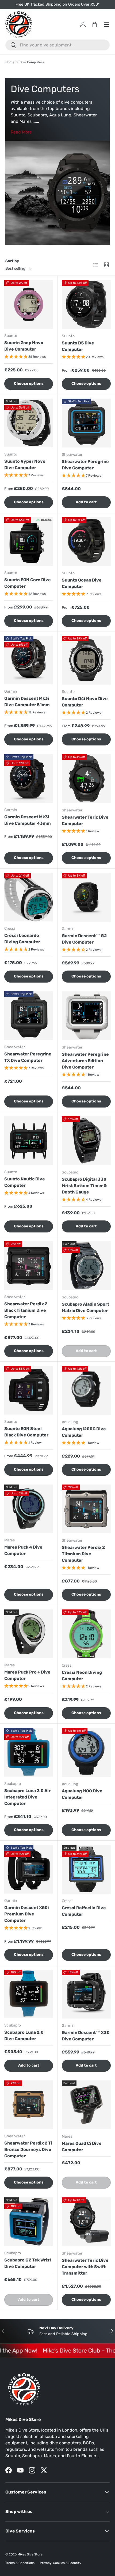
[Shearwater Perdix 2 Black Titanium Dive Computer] (29, 1266)
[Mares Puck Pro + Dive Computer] (29, 1634)
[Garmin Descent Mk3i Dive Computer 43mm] (29, 779)
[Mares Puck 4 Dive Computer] (29, 1509)
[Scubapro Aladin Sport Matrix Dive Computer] (86, 1266)
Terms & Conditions (20, 2563)
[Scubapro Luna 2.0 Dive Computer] (29, 1994)
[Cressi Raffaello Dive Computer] (86, 1869)
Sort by (12, 261)
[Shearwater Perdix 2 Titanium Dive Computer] (86, 1509)
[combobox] (57, 45)
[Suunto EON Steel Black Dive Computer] (29, 1390)
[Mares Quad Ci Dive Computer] (86, 2105)
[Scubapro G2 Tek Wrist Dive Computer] (29, 2222)
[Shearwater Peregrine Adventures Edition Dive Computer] (86, 1016)
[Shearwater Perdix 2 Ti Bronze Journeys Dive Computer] (29, 2105)
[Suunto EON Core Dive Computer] (29, 541)
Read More (21, 132)
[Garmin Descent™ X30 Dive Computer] (86, 1994)
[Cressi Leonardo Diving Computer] (29, 897)
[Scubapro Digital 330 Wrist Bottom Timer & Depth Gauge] (86, 1141)
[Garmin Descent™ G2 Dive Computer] (86, 897)
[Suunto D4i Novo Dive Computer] (86, 660)
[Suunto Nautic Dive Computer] (29, 1141)
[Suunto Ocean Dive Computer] (86, 542)
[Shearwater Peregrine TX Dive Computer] (29, 1016)
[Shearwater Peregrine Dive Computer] (86, 423)
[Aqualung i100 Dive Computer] (86, 1752)
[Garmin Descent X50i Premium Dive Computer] (29, 1869)
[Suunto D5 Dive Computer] (86, 305)
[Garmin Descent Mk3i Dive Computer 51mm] (29, 660)
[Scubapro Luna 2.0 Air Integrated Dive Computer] (29, 1752)
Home (10, 62)
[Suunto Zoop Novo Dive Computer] (29, 304)
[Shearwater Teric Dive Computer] (86, 779)
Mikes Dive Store (30, 2554)
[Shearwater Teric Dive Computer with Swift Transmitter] (86, 2222)
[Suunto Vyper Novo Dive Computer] (29, 423)
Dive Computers (32, 62)
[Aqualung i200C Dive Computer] (86, 1390)
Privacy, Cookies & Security (61, 2563)
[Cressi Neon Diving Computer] (86, 1634)
